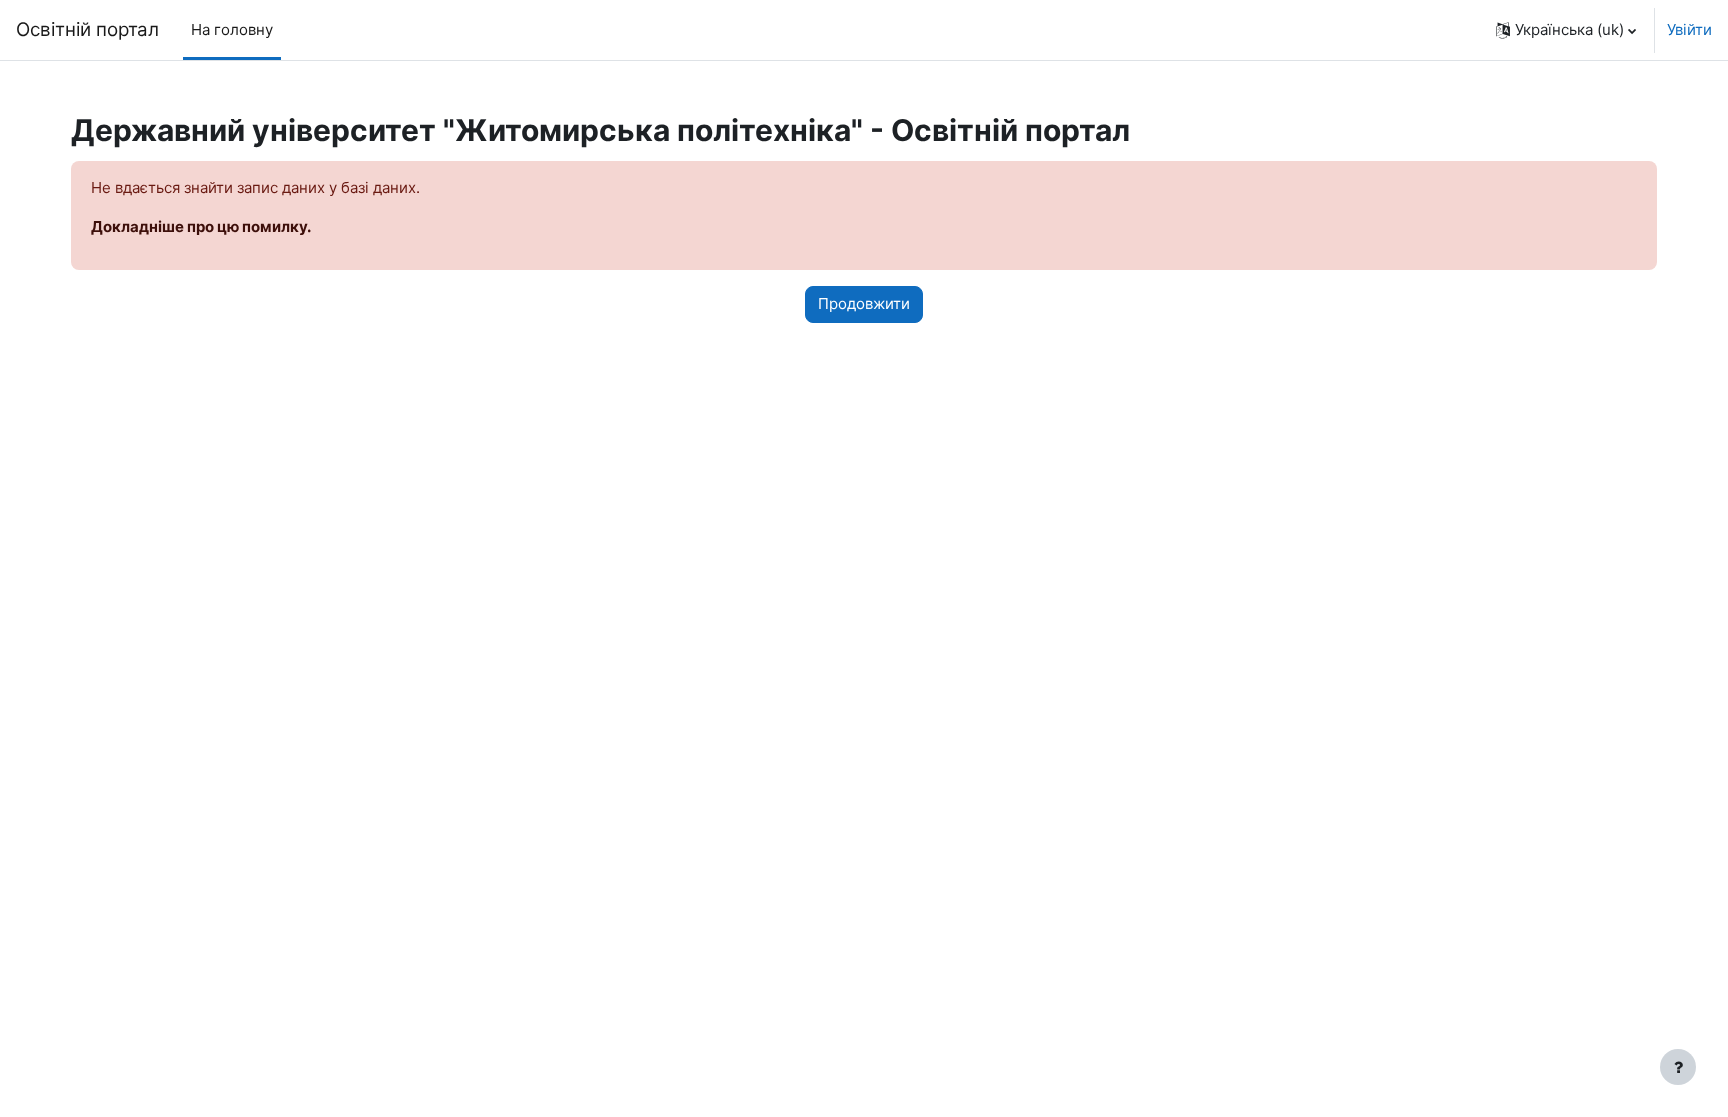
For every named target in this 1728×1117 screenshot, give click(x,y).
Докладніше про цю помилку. (201, 226)
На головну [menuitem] (232, 29)
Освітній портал (87, 29)
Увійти (1689, 29)
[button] (1566, 30)
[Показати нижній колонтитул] (1678, 1067)
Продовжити (864, 303)
